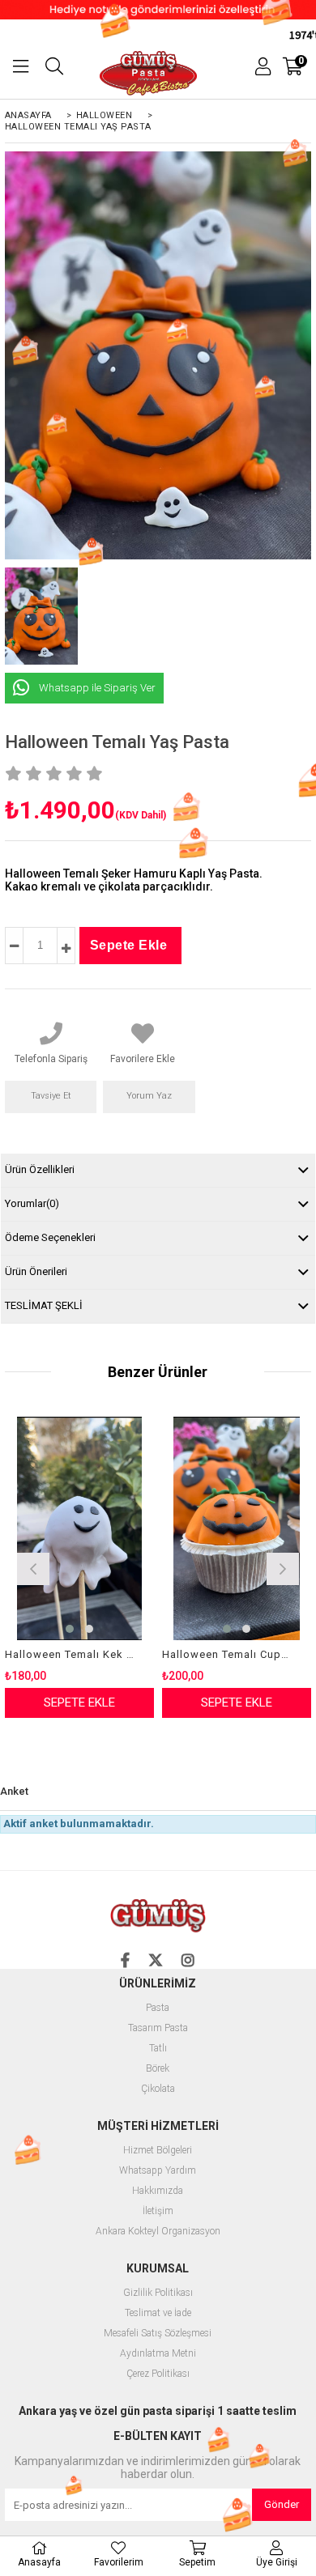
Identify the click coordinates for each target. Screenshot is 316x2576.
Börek (158, 2069)
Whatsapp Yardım (158, 2171)
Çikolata (158, 2089)
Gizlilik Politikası (158, 2293)
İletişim (158, 2211)
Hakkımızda (158, 2191)
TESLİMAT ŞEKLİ (44, 1305)
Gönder (282, 2504)
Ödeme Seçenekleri (50, 1237)
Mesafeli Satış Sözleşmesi (158, 2334)
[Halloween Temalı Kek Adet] (79, 1528)
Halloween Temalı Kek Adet (69, 1654)
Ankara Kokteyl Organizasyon (158, 2232)
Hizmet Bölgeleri (158, 2151)
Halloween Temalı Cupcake (226, 1654)
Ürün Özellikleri (40, 1169)
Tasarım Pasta (158, 2028)
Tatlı (158, 2049)
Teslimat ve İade (158, 2313)
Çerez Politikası (158, 2374)
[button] (70, 1629)
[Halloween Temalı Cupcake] (237, 1528)
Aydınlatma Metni (158, 2354)
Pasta (158, 2008)
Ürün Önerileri (36, 1271)
